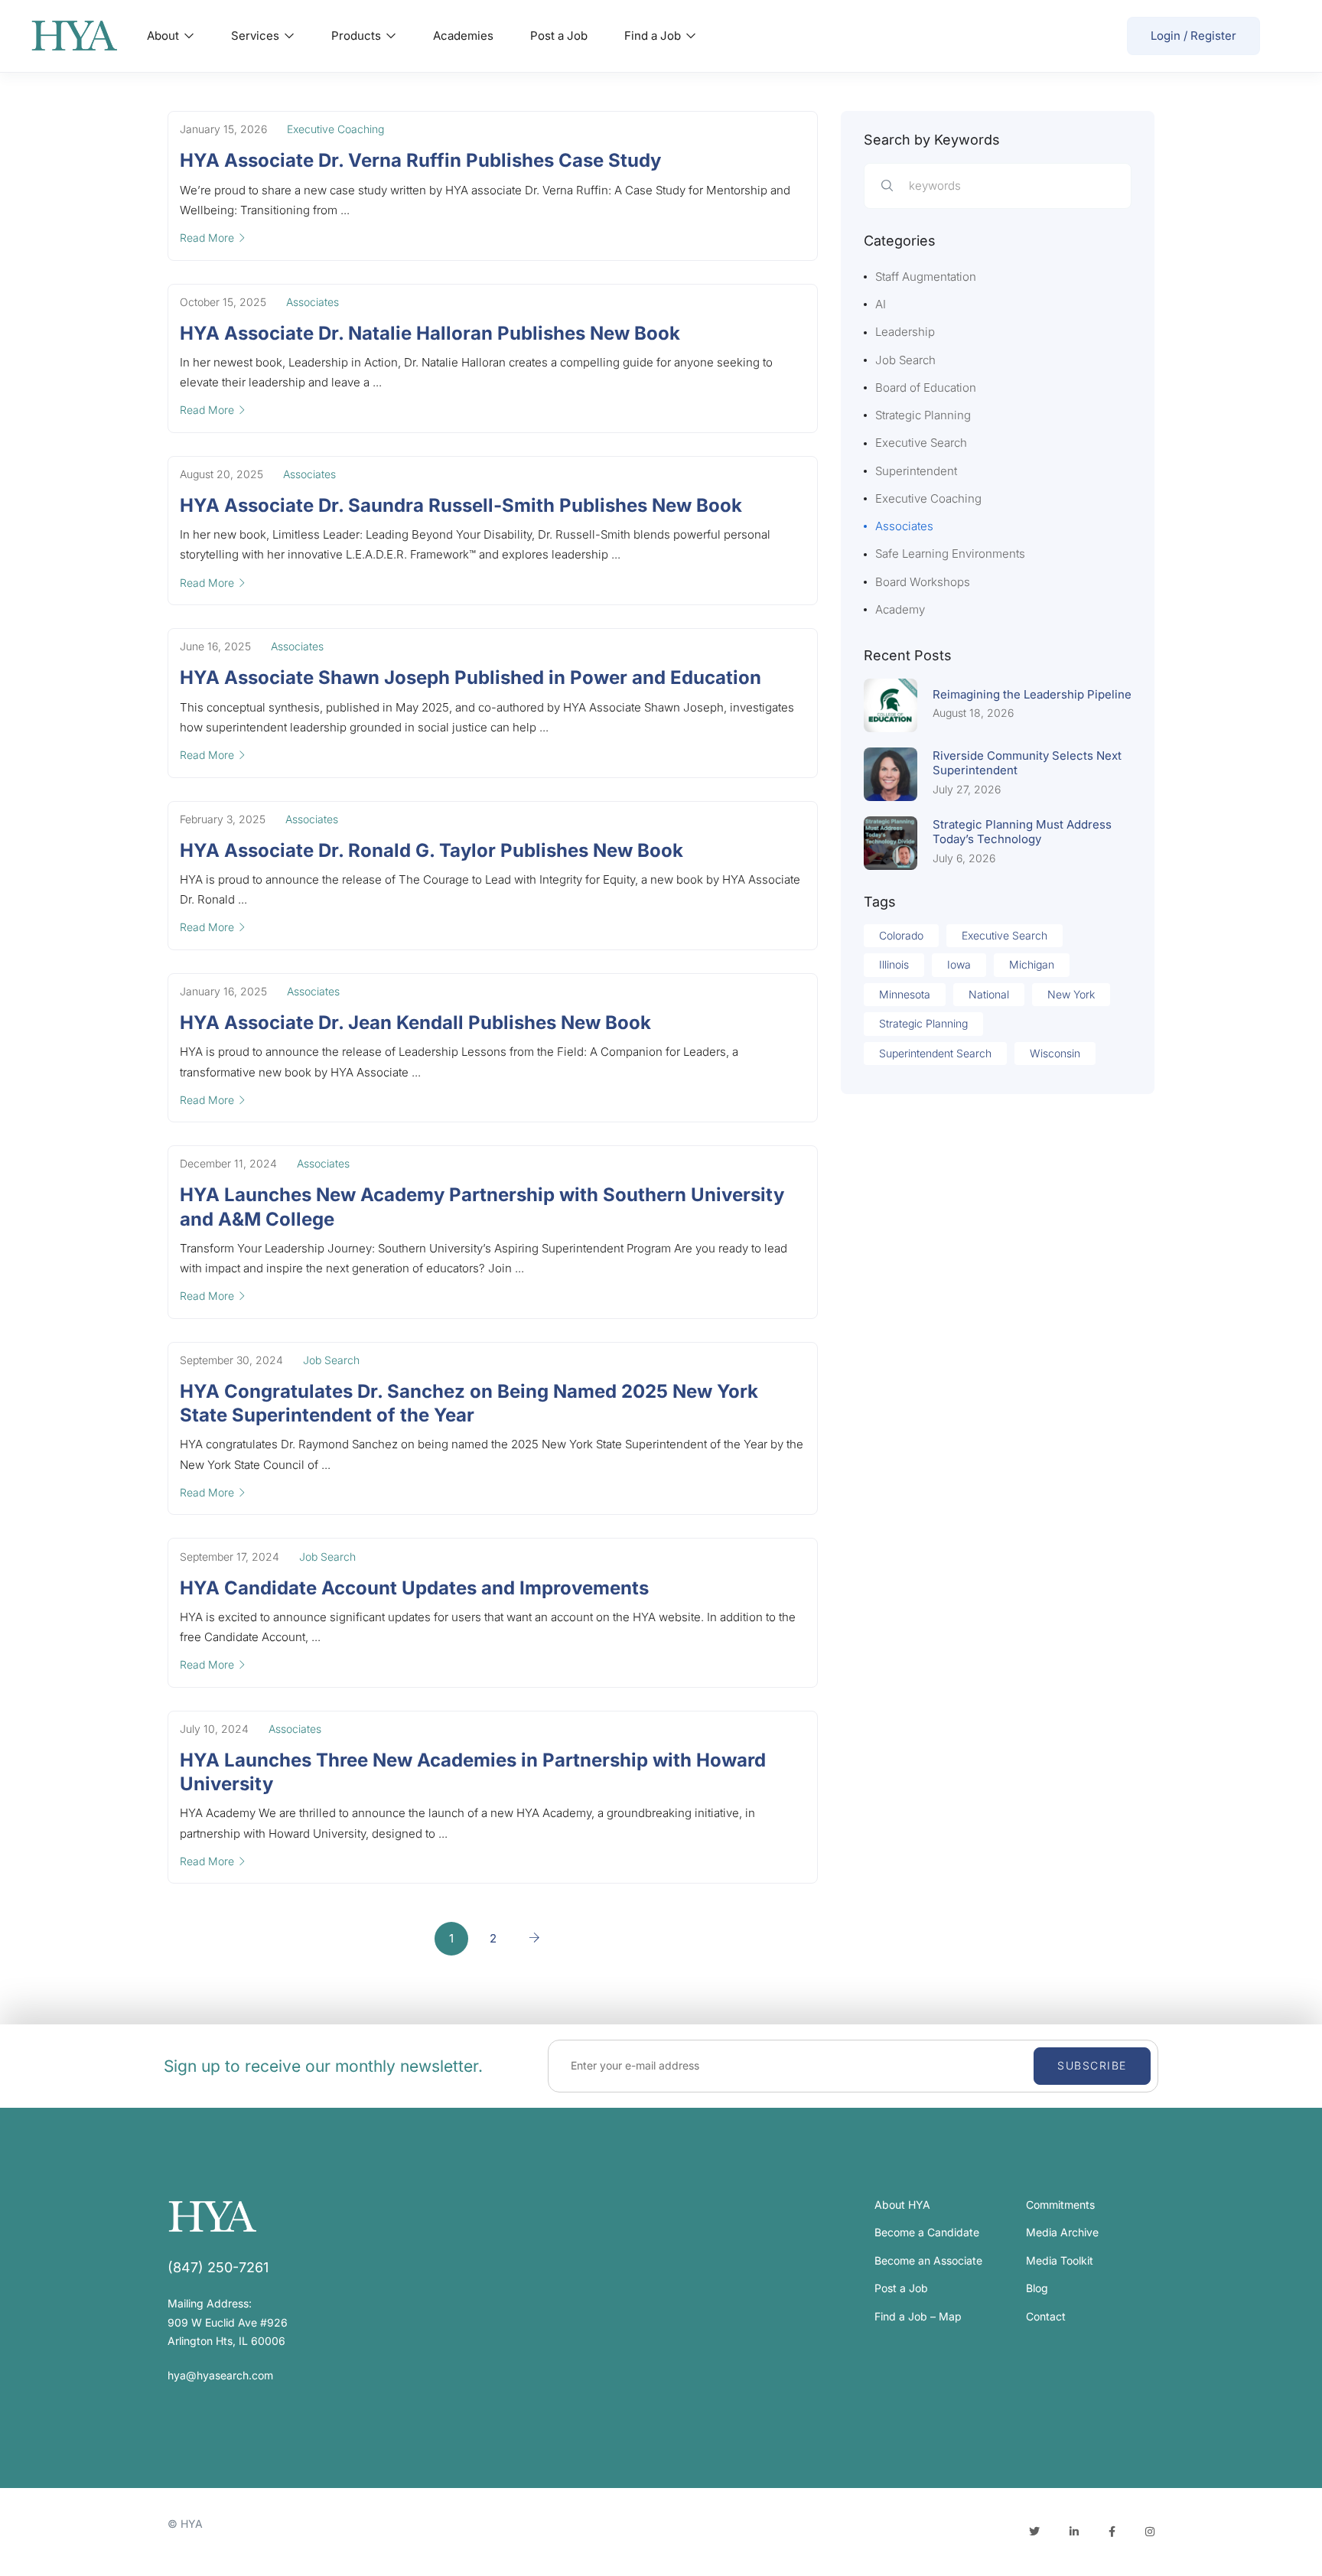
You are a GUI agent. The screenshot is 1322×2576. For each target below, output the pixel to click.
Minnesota (905, 994)
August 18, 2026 (973, 713)
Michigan (1032, 964)
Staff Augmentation (926, 277)
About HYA (902, 2205)
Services (257, 36)
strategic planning (923, 1023)
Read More (207, 238)
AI (881, 304)
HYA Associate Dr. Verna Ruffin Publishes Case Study (420, 160)
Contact (1046, 2316)
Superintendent (916, 471)
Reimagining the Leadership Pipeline (1032, 694)
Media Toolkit (1060, 2260)
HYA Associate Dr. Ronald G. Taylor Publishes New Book (431, 850)
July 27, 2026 (967, 789)
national (989, 994)
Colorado (901, 935)
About (164, 36)
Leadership (905, 332)
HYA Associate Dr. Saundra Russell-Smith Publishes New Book (461, 505)
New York (1071, 994)
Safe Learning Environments (950, 554)
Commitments (1060, 2205)
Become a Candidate (927, 2232)
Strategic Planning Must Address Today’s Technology (1022, 832)
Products (358, 36)
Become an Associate (928, 2260)
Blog (1037, 2288)
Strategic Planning (923, 415)
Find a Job (654, 36)
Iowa (959, 964)
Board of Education (926, 388)
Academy (900, 609)
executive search (1005, 935)
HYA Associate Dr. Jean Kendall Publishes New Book (415, 1023)
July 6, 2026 (964, 858)
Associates (313, 302)
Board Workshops (923, 582)
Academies (463, 36)
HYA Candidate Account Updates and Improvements (414, 1588)
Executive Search (921, 443)
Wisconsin (1055, 1053)
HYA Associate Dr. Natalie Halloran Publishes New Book (430, 333)
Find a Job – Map (918, 2316)
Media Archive (1062, 2232)
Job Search (331, 1360)
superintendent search (935, 1053)
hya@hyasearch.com (220, 2375)
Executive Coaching (335, 129)
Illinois (894, 964)
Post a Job (559, 36)
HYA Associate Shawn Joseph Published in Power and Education (471, 677)
